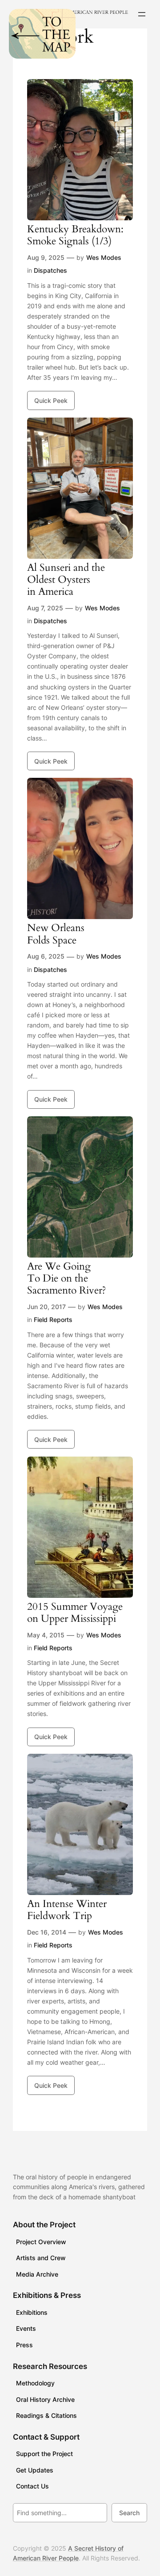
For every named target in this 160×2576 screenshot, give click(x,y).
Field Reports (53, 1320)
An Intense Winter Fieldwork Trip (67, 1910)
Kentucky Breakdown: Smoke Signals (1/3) (75, 235)
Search (129, 2513)
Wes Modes (104, 257)
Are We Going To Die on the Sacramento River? (67, 1279)
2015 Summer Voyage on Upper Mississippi (75, 1613)
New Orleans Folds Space (56, 934)
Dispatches (50, 270)
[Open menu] (142, 14)
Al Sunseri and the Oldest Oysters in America (66, 580)
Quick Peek (51, 400)
